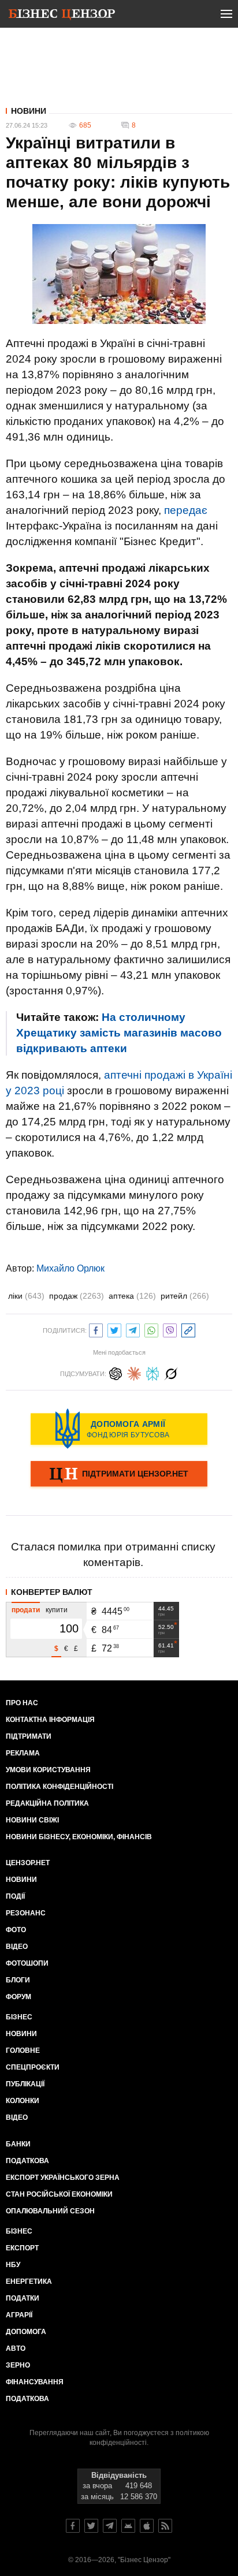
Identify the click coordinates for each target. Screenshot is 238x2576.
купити (57, 1610)
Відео (17, 1947)
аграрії (19, 2315)
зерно (18, 2365)
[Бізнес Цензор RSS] (165, 2526)
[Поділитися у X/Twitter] (114, 1329)
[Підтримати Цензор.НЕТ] (119, 1475)
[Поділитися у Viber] (170, 1329)
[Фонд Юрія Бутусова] (119, 1429)
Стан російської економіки (59, 2194)
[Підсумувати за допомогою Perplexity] (153, 1372)
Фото (16, 1930)
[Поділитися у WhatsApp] (151, 1329)
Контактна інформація (50, 1720)
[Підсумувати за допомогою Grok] (171, 1372)
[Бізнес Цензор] (62, 16)
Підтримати (29, 1736)
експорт (22, 2248)
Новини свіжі (32, 1820)
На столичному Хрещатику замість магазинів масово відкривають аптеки (119, 1033)
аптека (132, 1296)
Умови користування (48, 1770)
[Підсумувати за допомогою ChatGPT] (116, 1372)
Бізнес (19, 2017)
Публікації (25, 2084)
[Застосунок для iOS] (147, 2526)
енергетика (29, 2282)
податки (23, 2298)
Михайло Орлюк (70, 1268)
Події (15, 1896)
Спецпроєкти (33, 2067)
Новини (29, 111)
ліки (26, 1296)
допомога (26, 2332)
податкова (27, 2399)
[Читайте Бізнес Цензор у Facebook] (73, 2526)
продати (26, 1610)
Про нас (22, 1703)
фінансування (35, 2382)
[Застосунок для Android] (128, 2526)
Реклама (23, 1753)
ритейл (185, 1296)
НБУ (13, 2265)
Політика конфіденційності (59, 1787)
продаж (77, 1296)
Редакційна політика (47, 1803)
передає (186, 510)
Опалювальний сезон (50, 2211)
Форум (18, 1997)
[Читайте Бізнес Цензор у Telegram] (110, 2526)
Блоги (18, 1980)
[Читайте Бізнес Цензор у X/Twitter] (91, 2526)
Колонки (23, 2101)
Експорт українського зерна (63, 2178)
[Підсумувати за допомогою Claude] (134, 1372)
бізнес (19, 2231)
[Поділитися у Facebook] (96, 1329)
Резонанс (26, 1913)
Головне (23, 2051)
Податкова (27, 2161)
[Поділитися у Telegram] (133, 1329)
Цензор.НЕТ (28, 1863)
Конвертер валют (52, 1592)
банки (18, 2144)
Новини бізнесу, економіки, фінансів (79, 1837)
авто (16, 2348)
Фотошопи (27, 1963)
